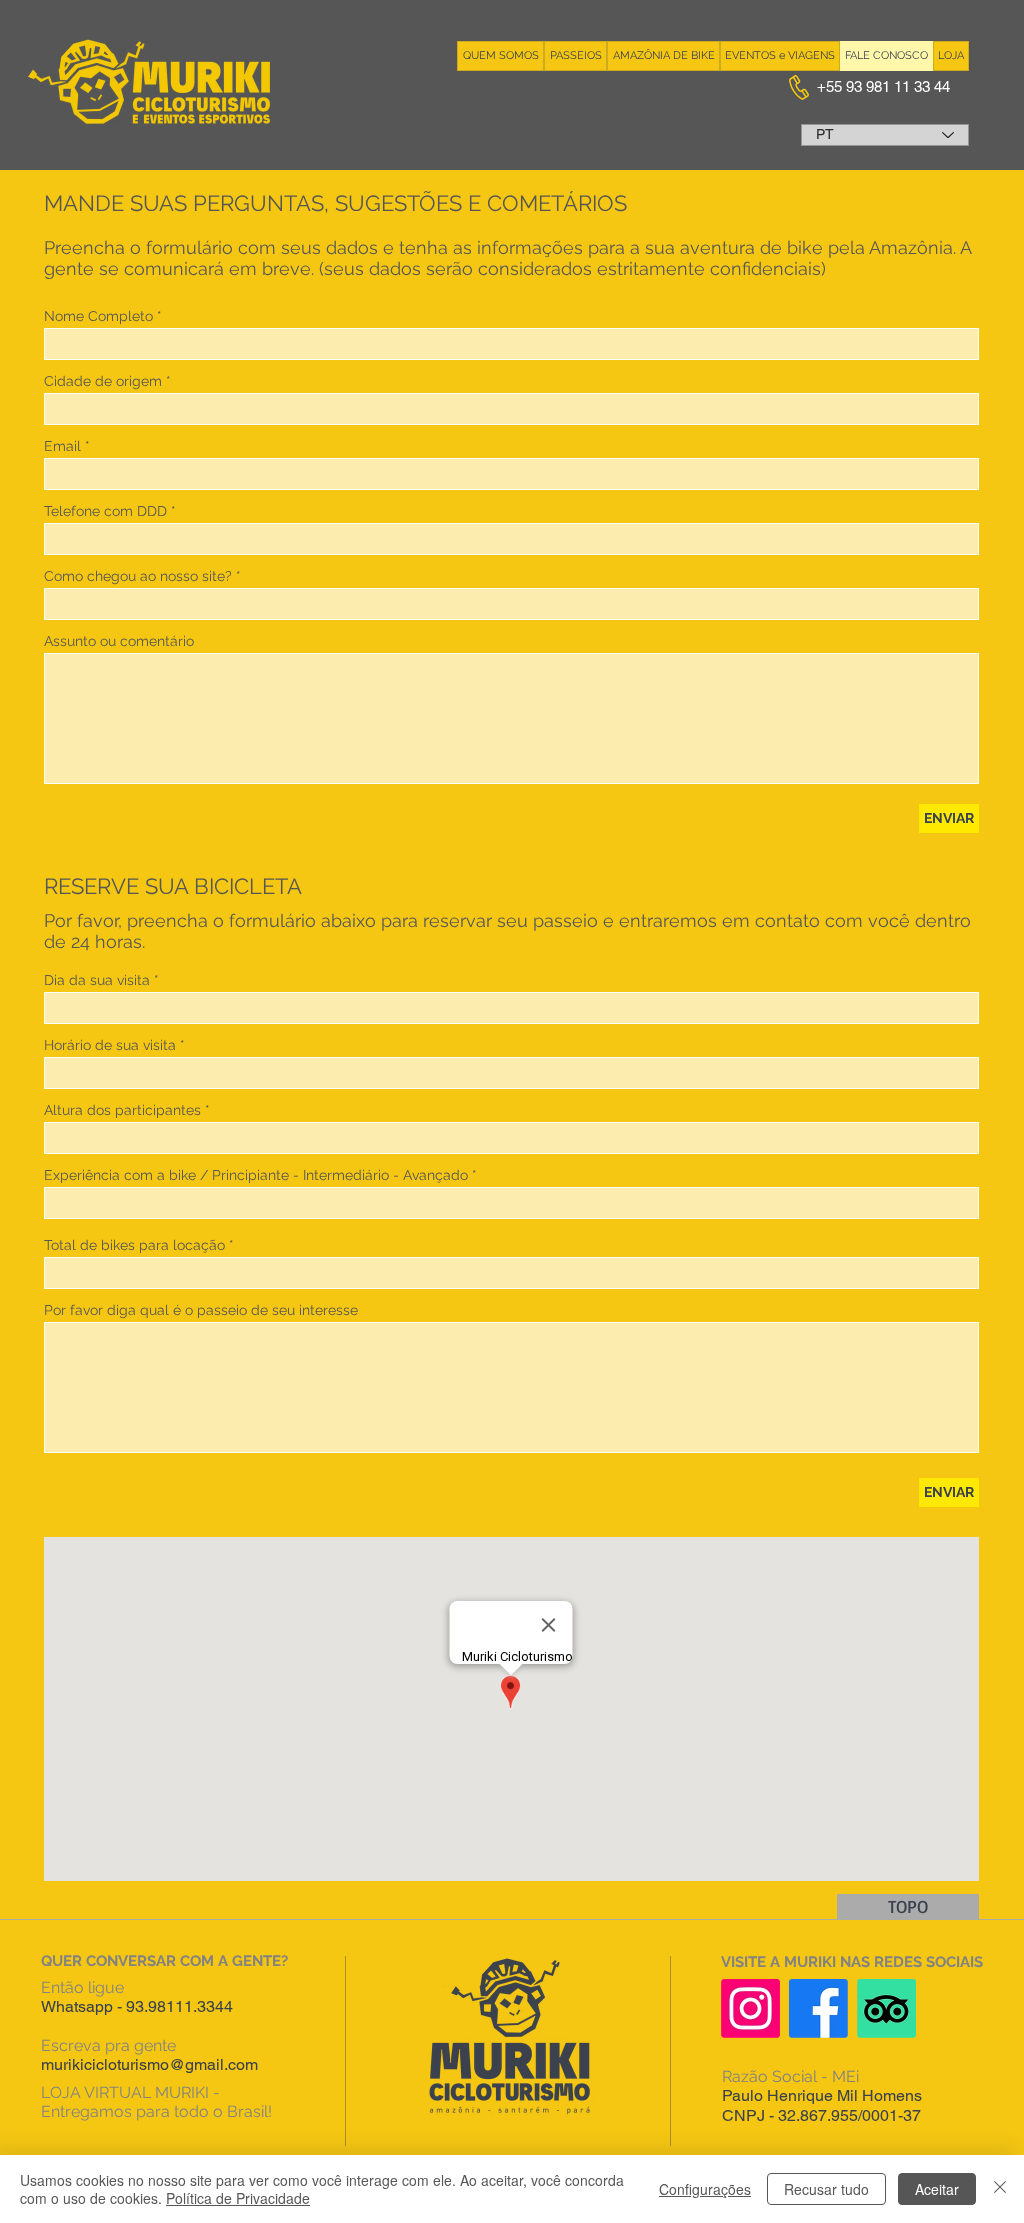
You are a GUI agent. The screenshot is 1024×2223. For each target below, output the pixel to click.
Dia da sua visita (97, 980)
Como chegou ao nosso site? (138, 576)
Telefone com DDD (105, 511)
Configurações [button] (705, 2189)
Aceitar (937, 2189)
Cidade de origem (103, 381)
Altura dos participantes (122, 1110)
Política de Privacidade (238, 2198)
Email (62, 446)
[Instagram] (750, 2008)
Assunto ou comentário (119, 641)
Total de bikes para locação (134, 1245)
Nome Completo (98, 316)
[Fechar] (1000, 2189)
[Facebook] (818, 2008)
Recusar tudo (826, 2189)
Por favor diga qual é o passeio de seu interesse (201, 1310)
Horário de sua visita (110, 1045)
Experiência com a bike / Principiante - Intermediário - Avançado (256, 1175)
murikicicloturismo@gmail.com (149, 2064)
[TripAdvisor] (886, 2008)
